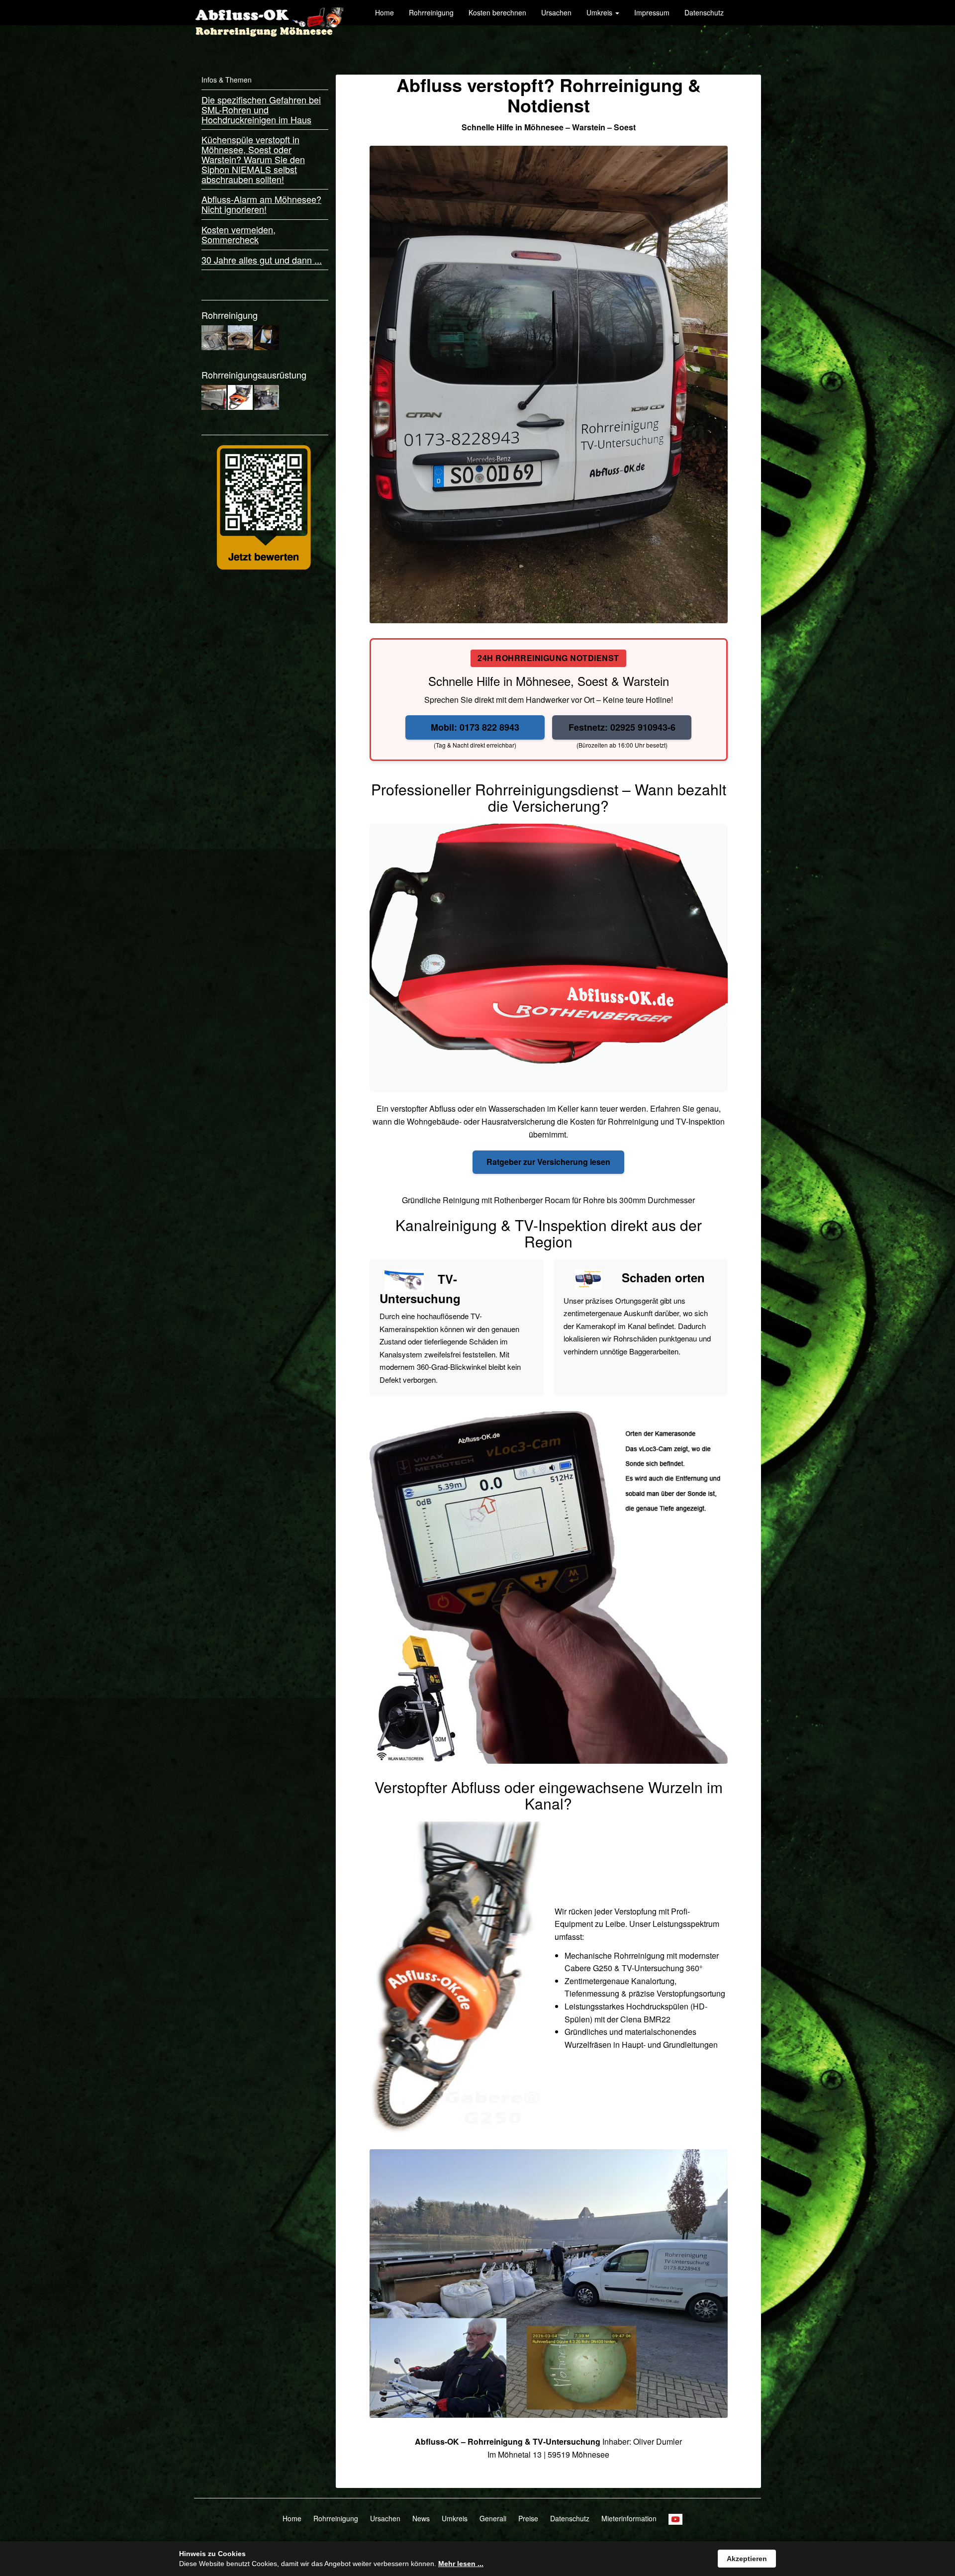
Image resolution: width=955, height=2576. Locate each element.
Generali (493, 2518)
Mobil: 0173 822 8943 (475, 727)
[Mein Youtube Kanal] (675, 2518)
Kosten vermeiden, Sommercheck (239, 234)
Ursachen (556, 12)
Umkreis (455, 2518)
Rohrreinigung (431, 12)
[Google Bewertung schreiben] (264, 506)
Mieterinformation (629, 2518)
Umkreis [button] (600, 12)
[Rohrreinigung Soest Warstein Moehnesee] (269, 12)
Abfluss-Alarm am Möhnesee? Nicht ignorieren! (261, 204)
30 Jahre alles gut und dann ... (262, 260)
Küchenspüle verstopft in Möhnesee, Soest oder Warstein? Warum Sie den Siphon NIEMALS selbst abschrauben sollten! (253, 159)
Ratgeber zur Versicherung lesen (548, 1162)
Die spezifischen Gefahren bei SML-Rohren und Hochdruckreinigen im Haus (261, 109)
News (421, 2518)
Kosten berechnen (497, 12)
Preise (528, 2518)
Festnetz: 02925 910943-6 (622, 727)
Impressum (652, 12)
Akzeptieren (747, 2559)
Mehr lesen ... (461, 2564)
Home (384, 12)
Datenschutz (704, 12)
